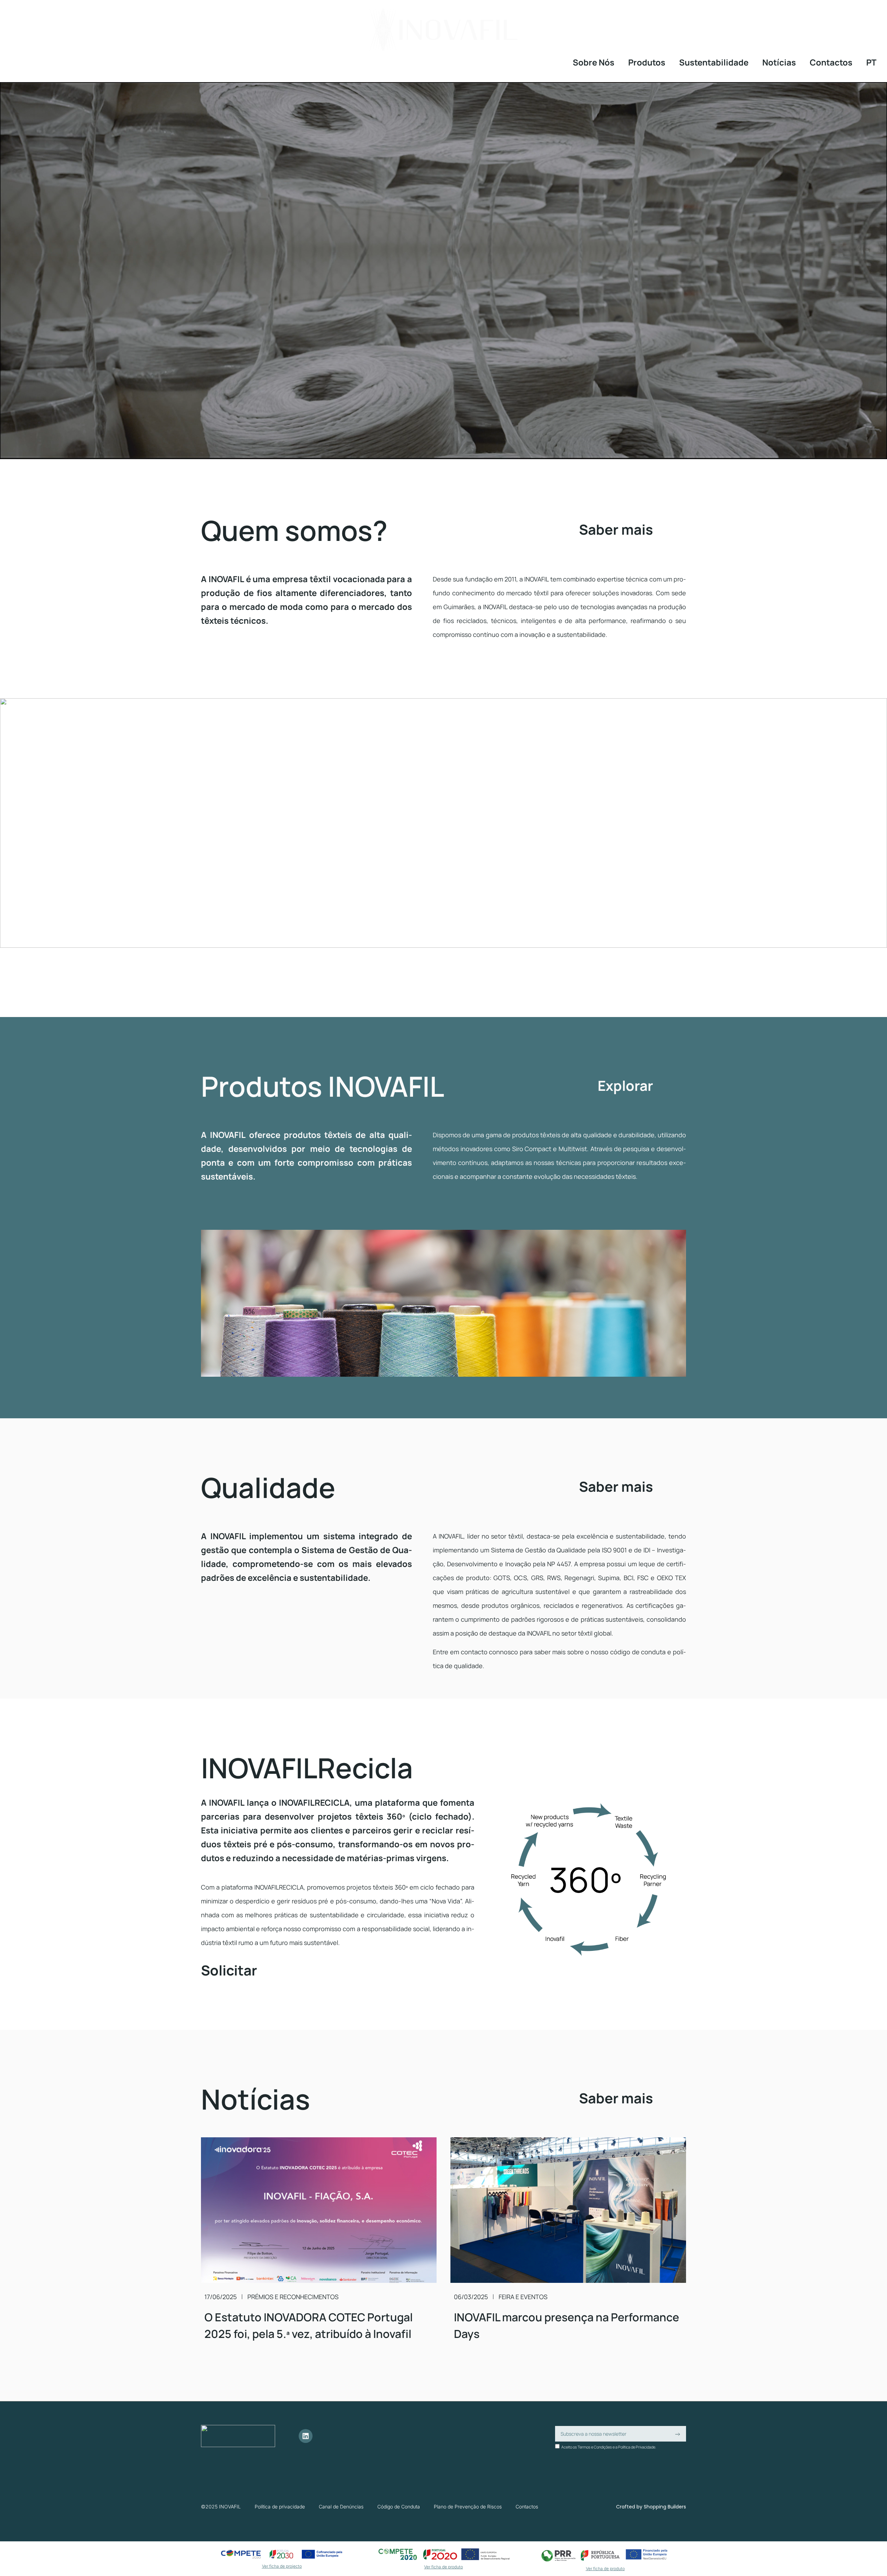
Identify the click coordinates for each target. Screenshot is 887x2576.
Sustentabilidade (714, 62)
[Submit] (677, 2434)
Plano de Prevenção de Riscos (468, 2507)
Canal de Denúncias (341, 2507)
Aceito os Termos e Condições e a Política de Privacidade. (609, 2447)
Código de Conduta (399, 2507)
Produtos (647, 62)
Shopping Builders (665, 2507)
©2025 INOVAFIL (221, 2507)
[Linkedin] (306, 2436)
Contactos (831, 62)
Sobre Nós (594, 62)
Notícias (779, 62)
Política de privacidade (280, 2507)
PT (871, 62)
